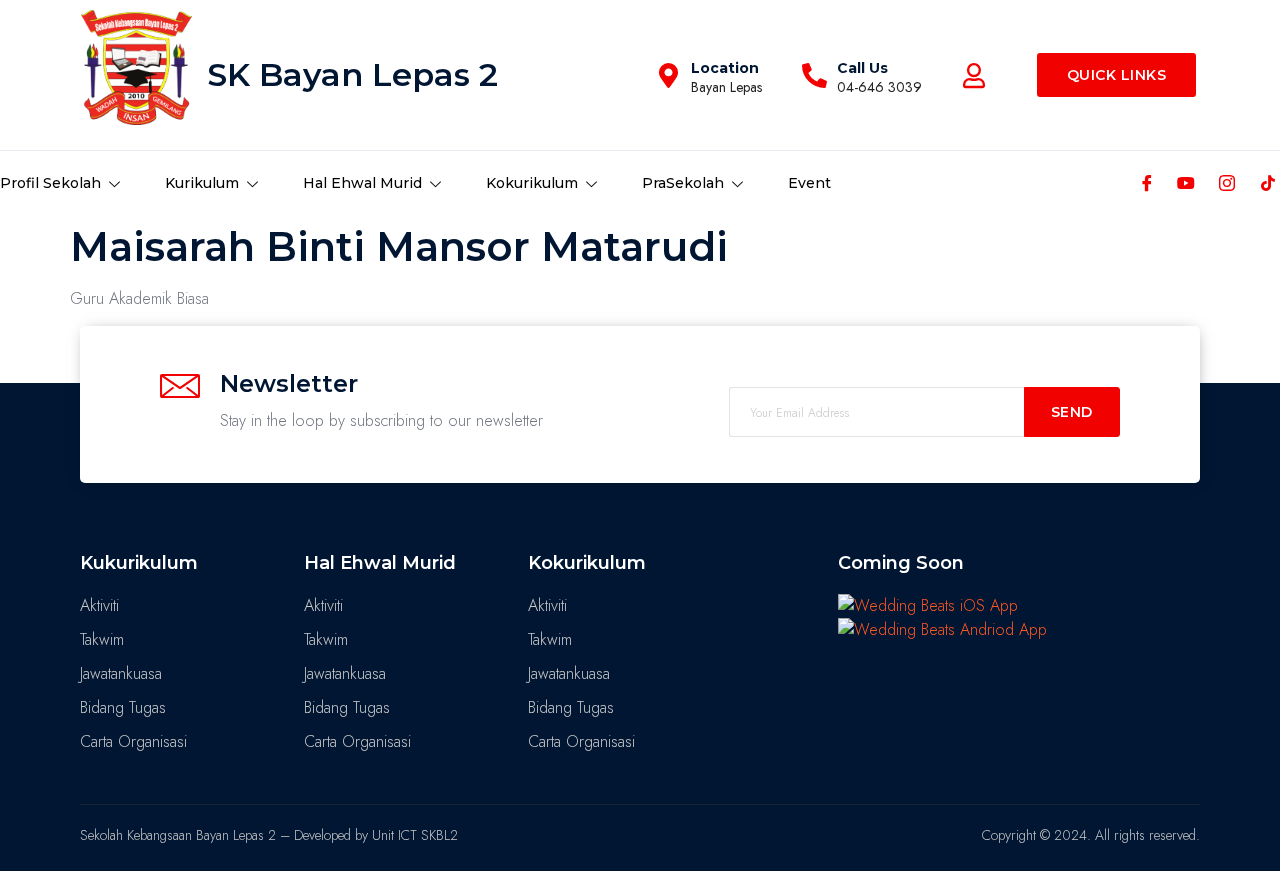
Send (1072, 412)
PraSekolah (683, 183)
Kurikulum (202, 183)
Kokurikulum (532, 183)
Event (809, 183)
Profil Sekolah (50, 183)
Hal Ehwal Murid (362, 183)
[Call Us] (814, 75)
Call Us (862, 68)
